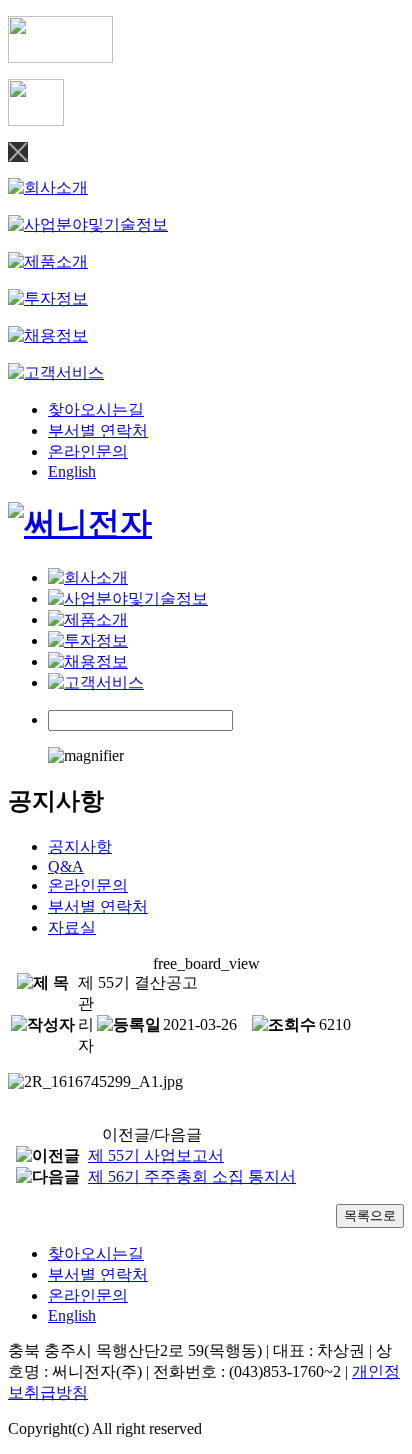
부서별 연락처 (98, 430)
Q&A (66, 866)
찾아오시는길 (96, 409)
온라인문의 (88, 451)
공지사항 (80, 846)
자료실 (72, 927)
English (72, 471)
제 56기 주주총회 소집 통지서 (192, 1176)
